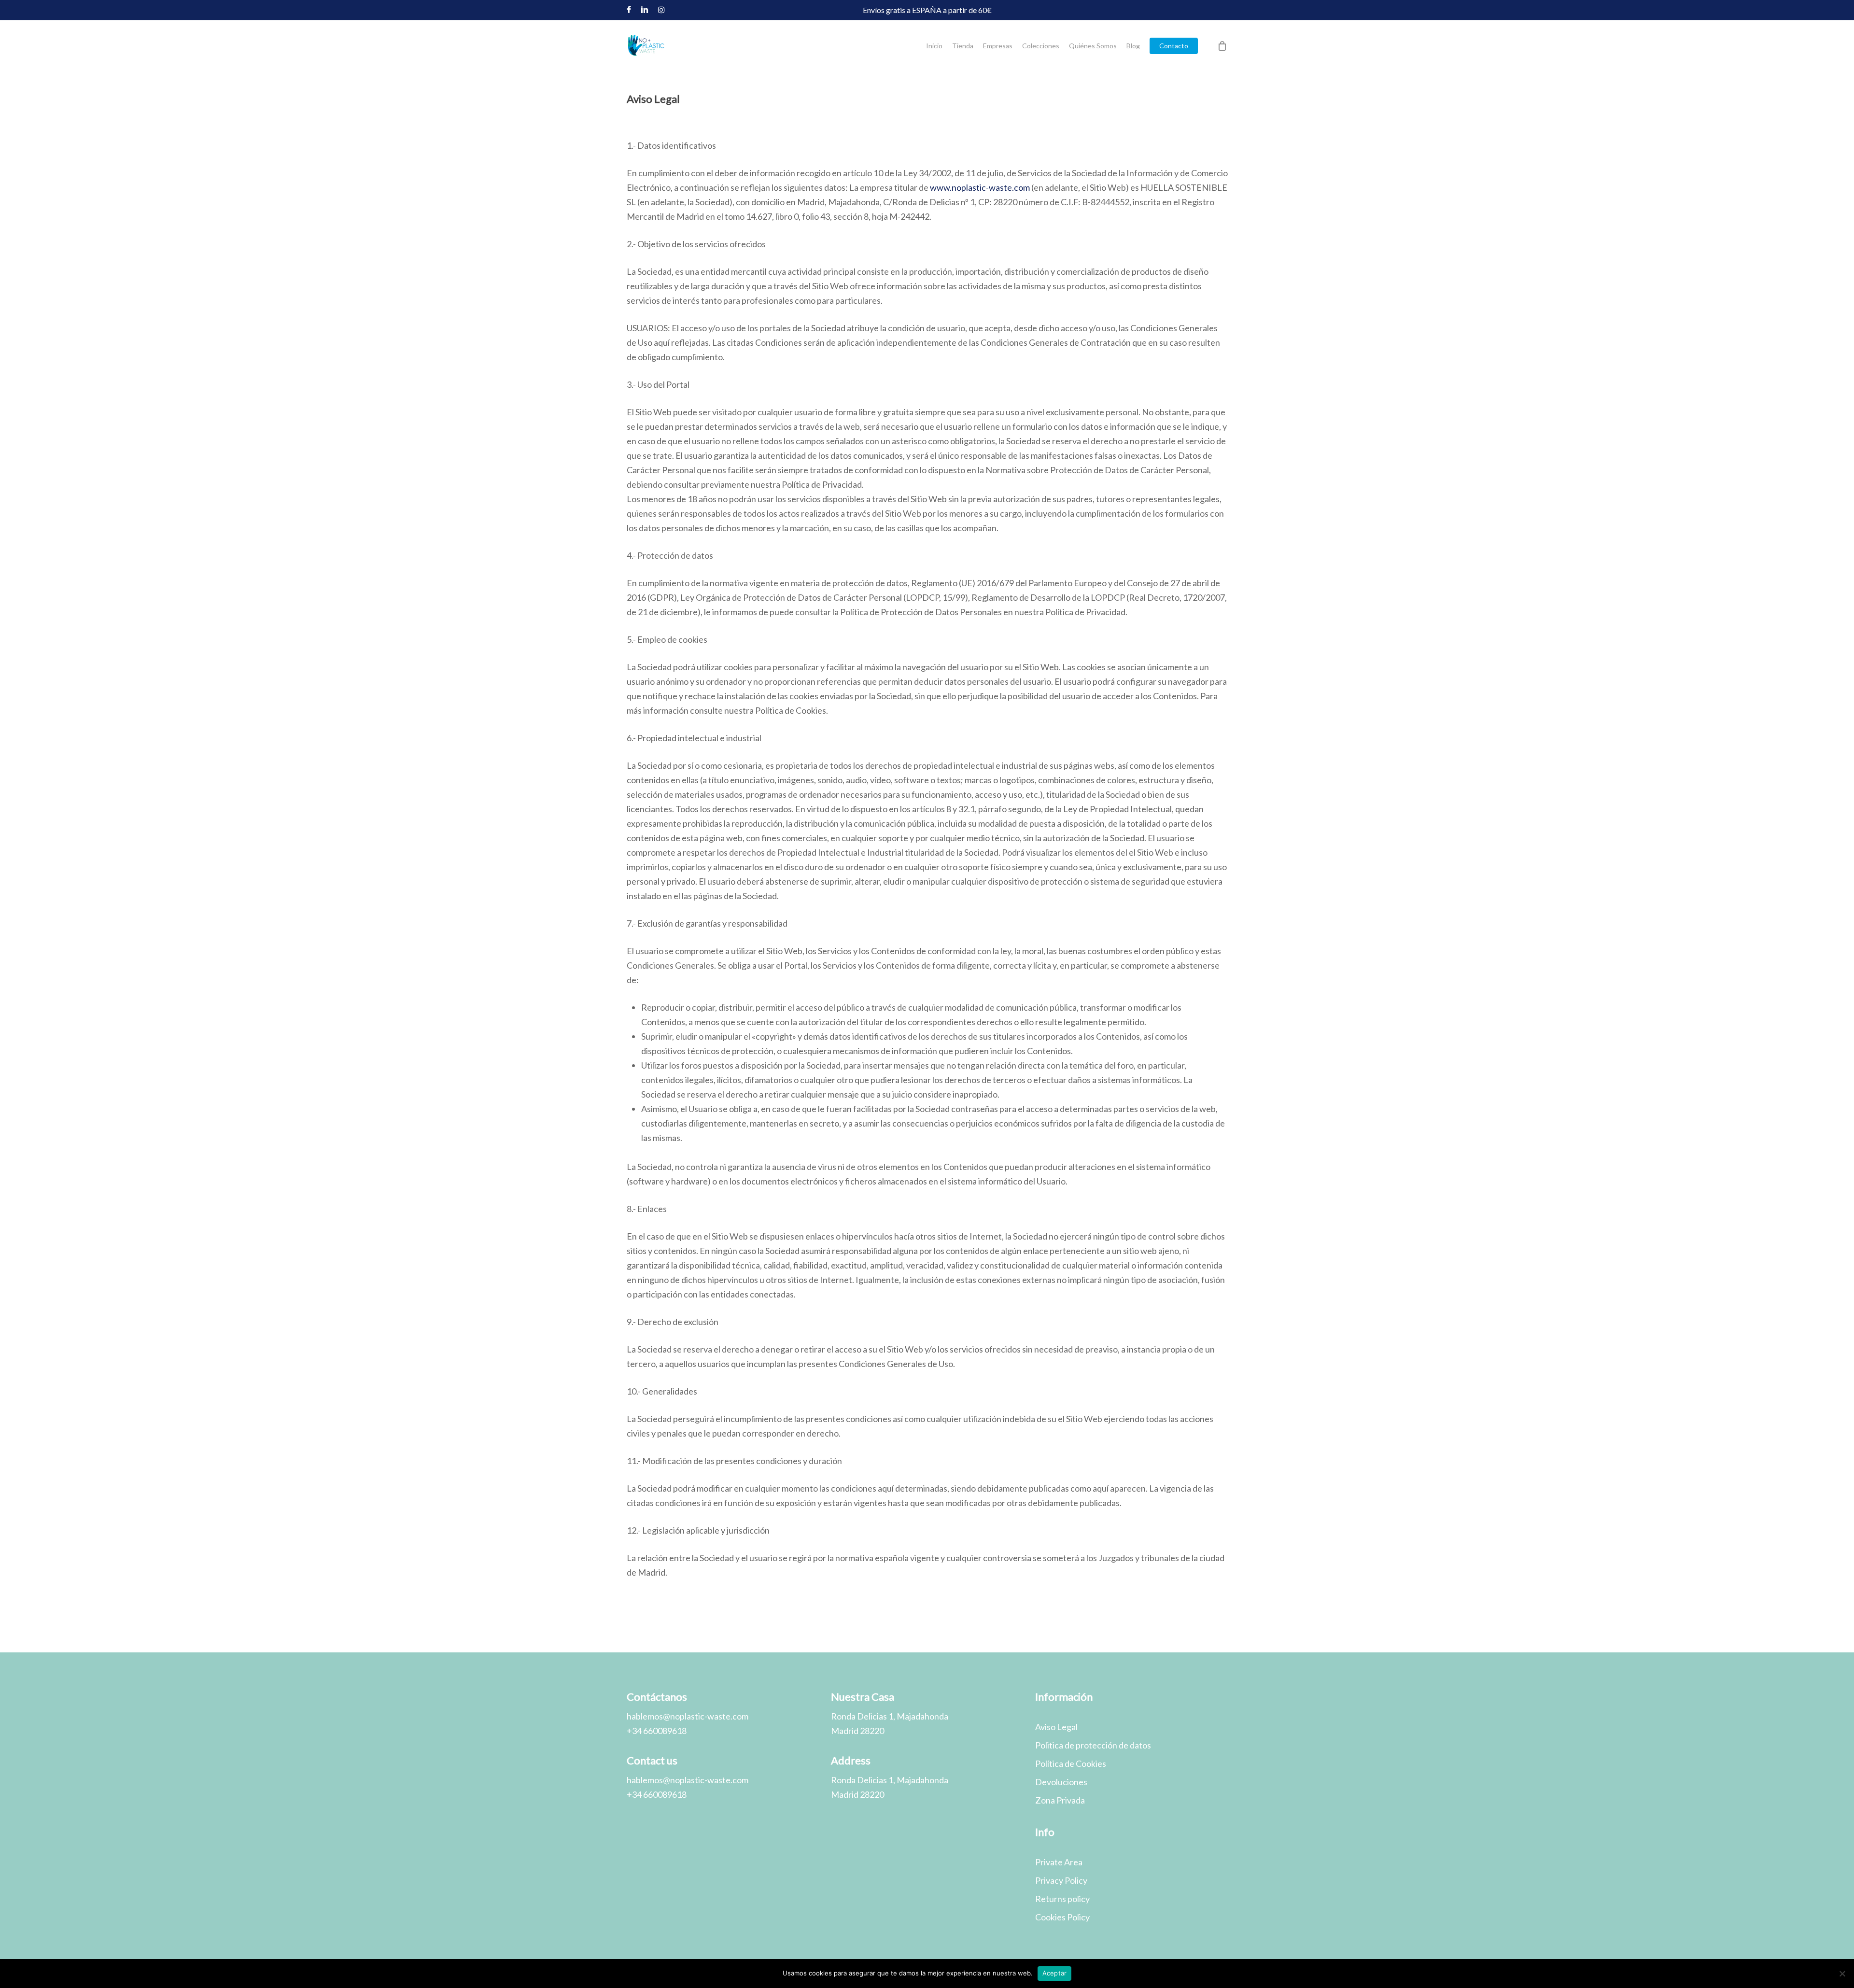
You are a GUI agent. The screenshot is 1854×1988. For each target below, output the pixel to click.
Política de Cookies (1071, 1763)
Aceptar (1055, 1973)
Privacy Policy (1061, 1880)
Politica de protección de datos (1093, 1745)
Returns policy (1062, 1899)
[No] (1842, 1974)
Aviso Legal (1056, 1727)
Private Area (1059, 1862)
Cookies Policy (1062, 1917)
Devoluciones (1061, 1782)
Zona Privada (1060, 1800)
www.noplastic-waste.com (980, 187)
